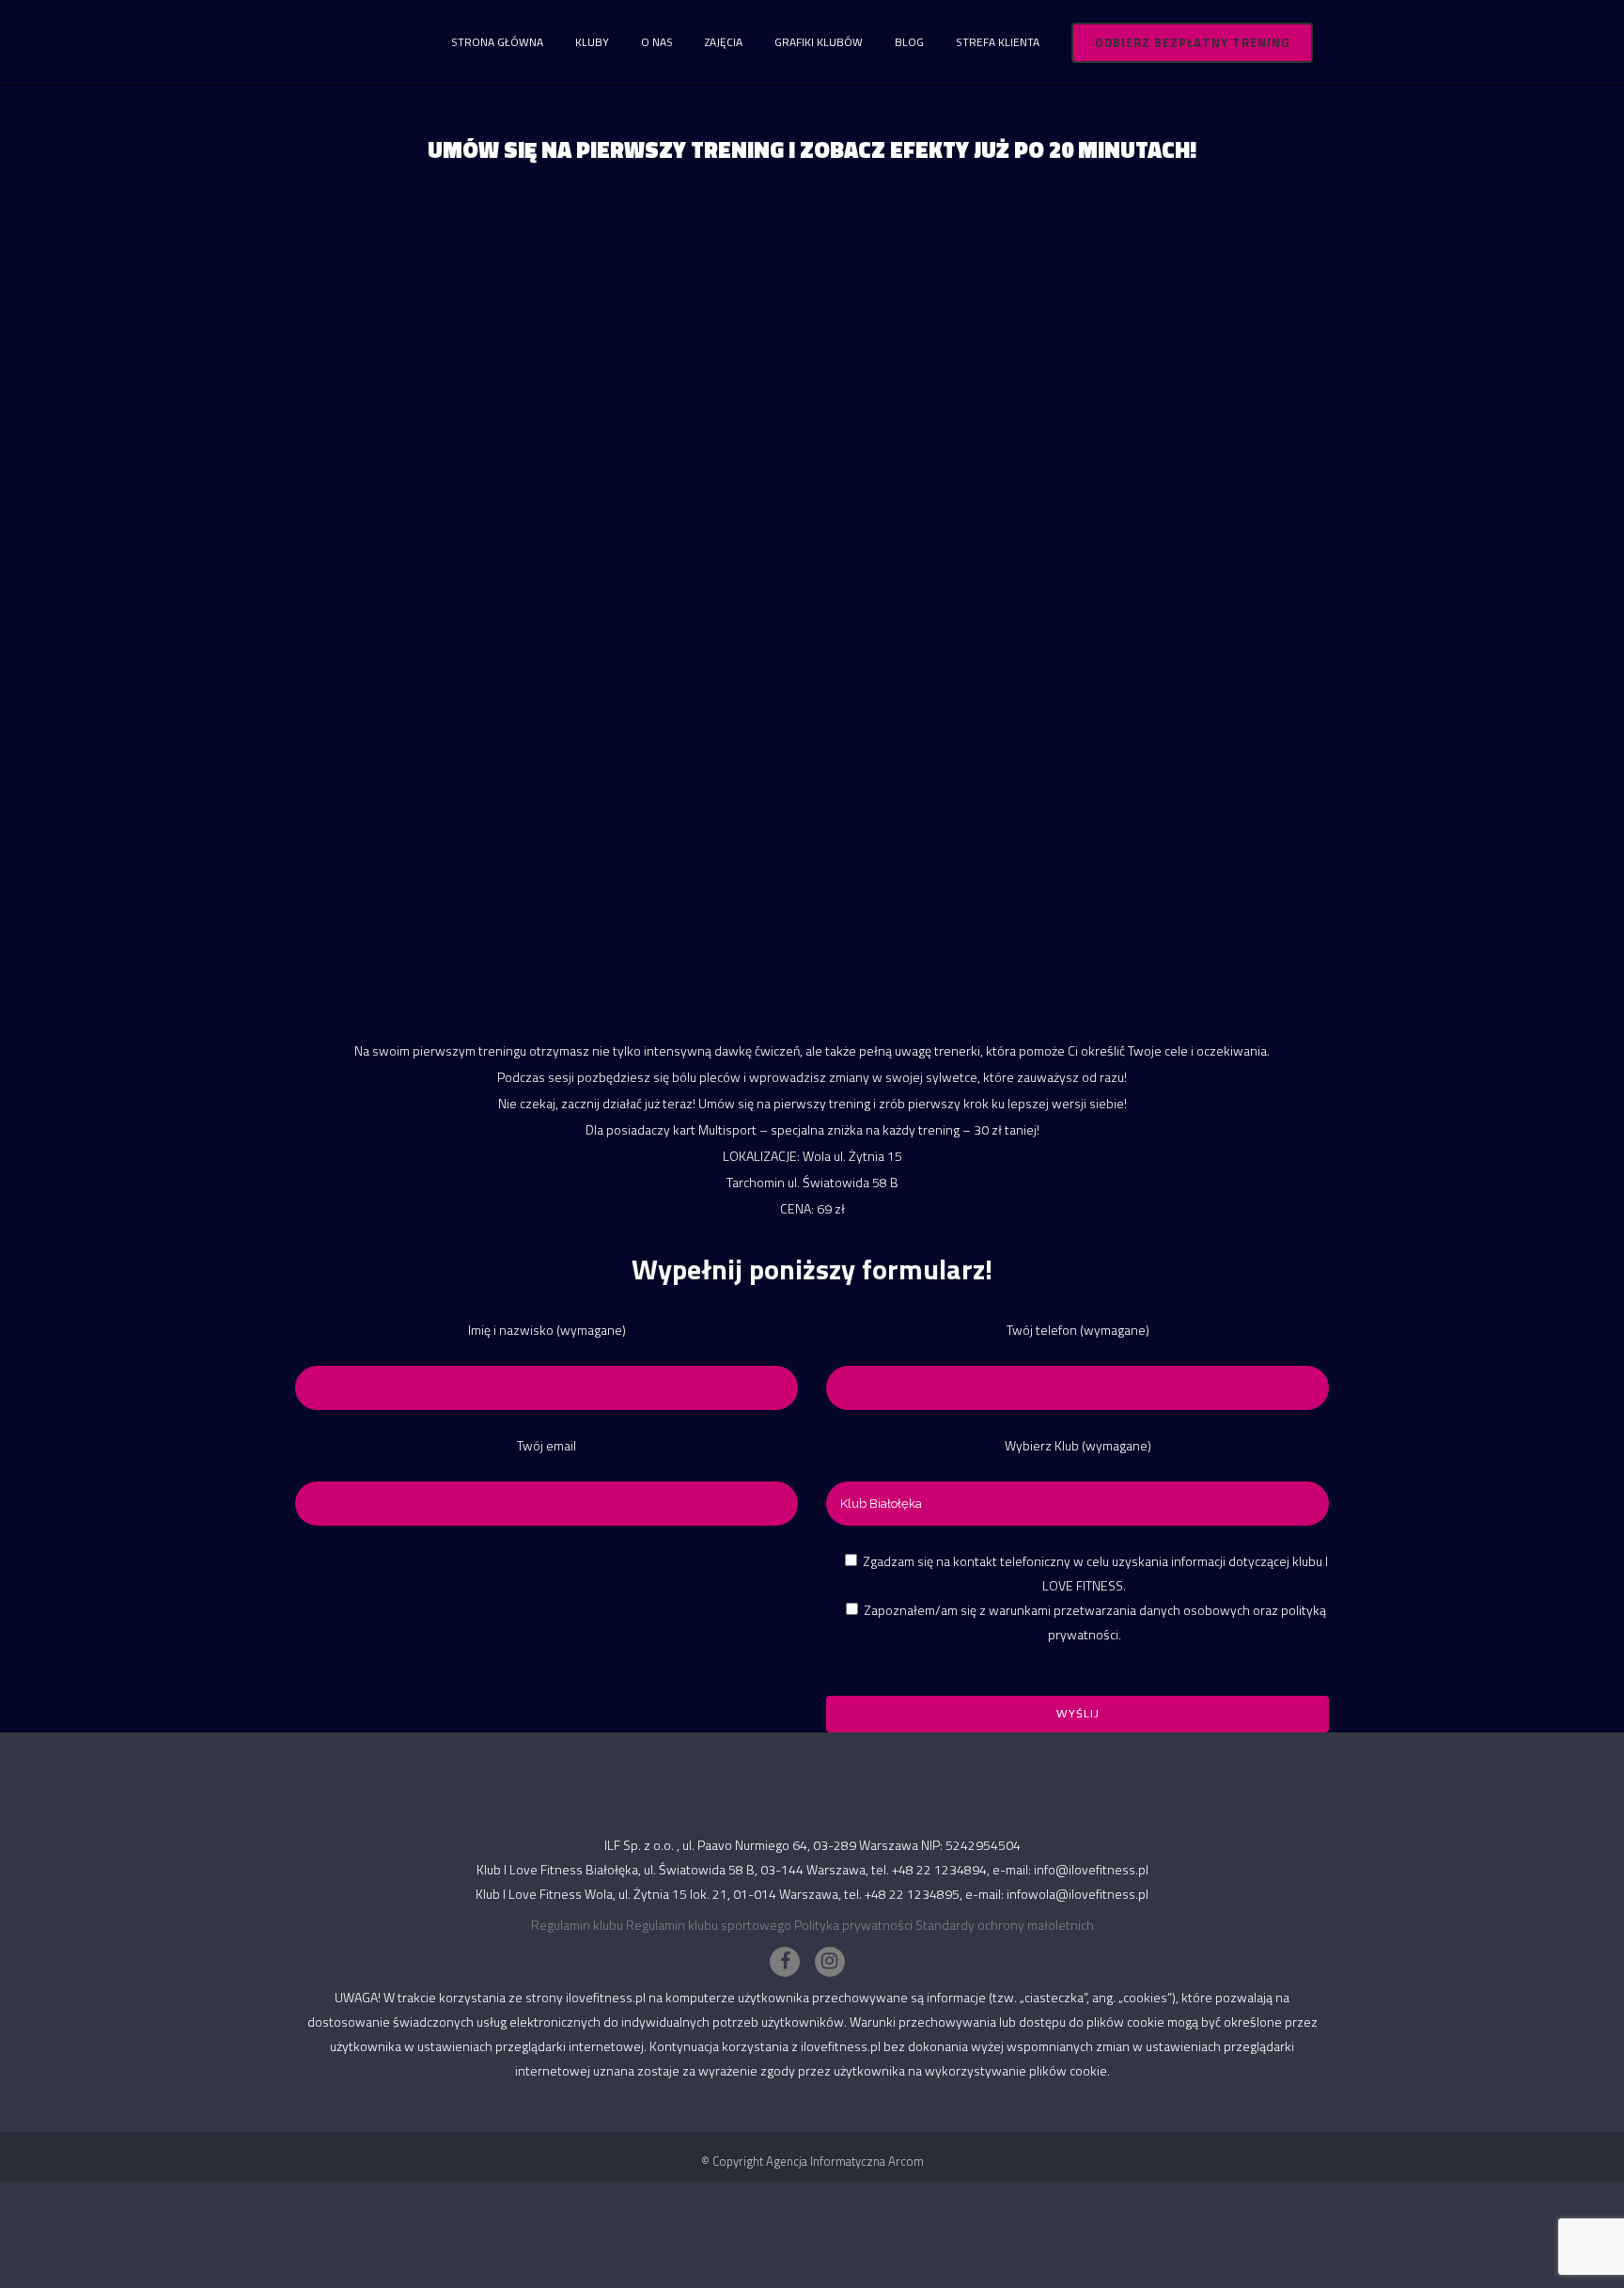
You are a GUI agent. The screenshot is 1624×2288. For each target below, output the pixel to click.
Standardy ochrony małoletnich (1005, 1925)
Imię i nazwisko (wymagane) (547, 1330)
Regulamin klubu (577, 1925)
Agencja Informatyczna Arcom (845, 2161)
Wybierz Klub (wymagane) (1078, 1445)
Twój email (547, 1445)
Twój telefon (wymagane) (1078, 1330)
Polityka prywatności (853, 1925)
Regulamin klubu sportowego (709, 1925)
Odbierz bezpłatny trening (1192, 42)
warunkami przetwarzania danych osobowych (1119, 1610)
